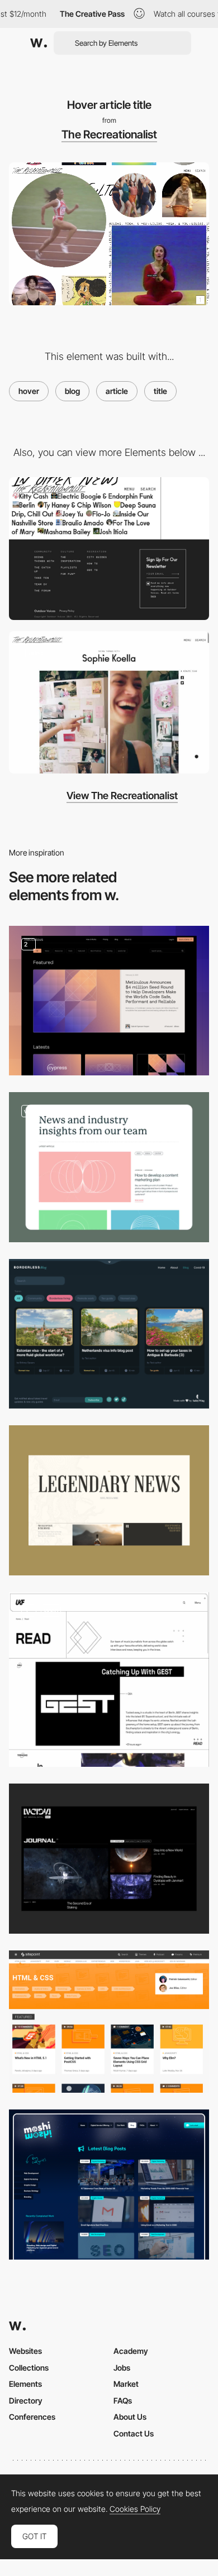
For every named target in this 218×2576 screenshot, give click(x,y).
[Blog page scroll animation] (109, 1167)
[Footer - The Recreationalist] (109, 549)
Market (126, 2384)
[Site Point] (109, 2022)
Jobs (122, 2368)
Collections (29, 2368)
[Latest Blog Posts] (109, 2185)
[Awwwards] (39, 43)
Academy (131, 2351)
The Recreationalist (109, 134)
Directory (26, 2400)
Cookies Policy (135, 2509)
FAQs (123, 2400)
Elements (25, 2384)
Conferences (32, 2417)
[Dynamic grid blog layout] (109, 703)
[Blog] (109, 1001)
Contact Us (134, 2433)
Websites (25, 2351)
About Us (130, 2417)
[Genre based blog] (109, 1679)
